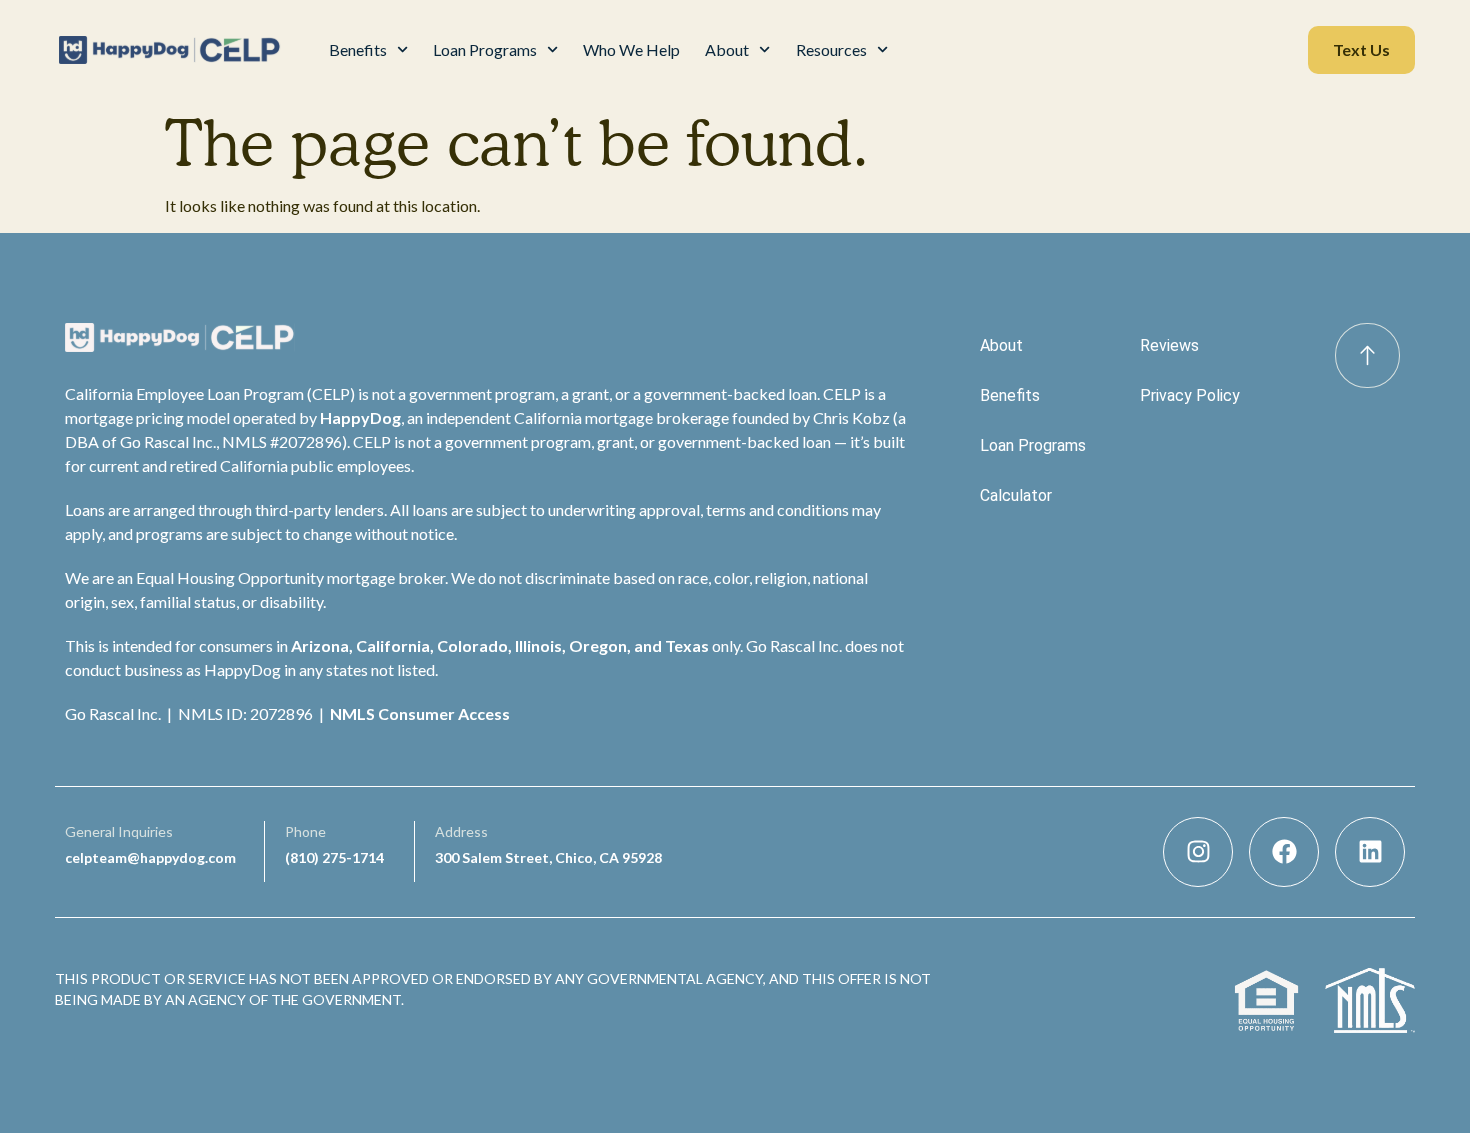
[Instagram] (1198, 852)
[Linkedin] (1370, 852)
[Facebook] (1284, 852)
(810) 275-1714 (334, 857)
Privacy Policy (1190, 395)
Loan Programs (485, 49)
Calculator (1016, 495)
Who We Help (631, 49)
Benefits (358, 49)
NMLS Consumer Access (420, 713)
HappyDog (360, 417)
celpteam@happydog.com (150, 857)
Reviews (1169, 345)
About (727, 49)
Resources (831, 49)
